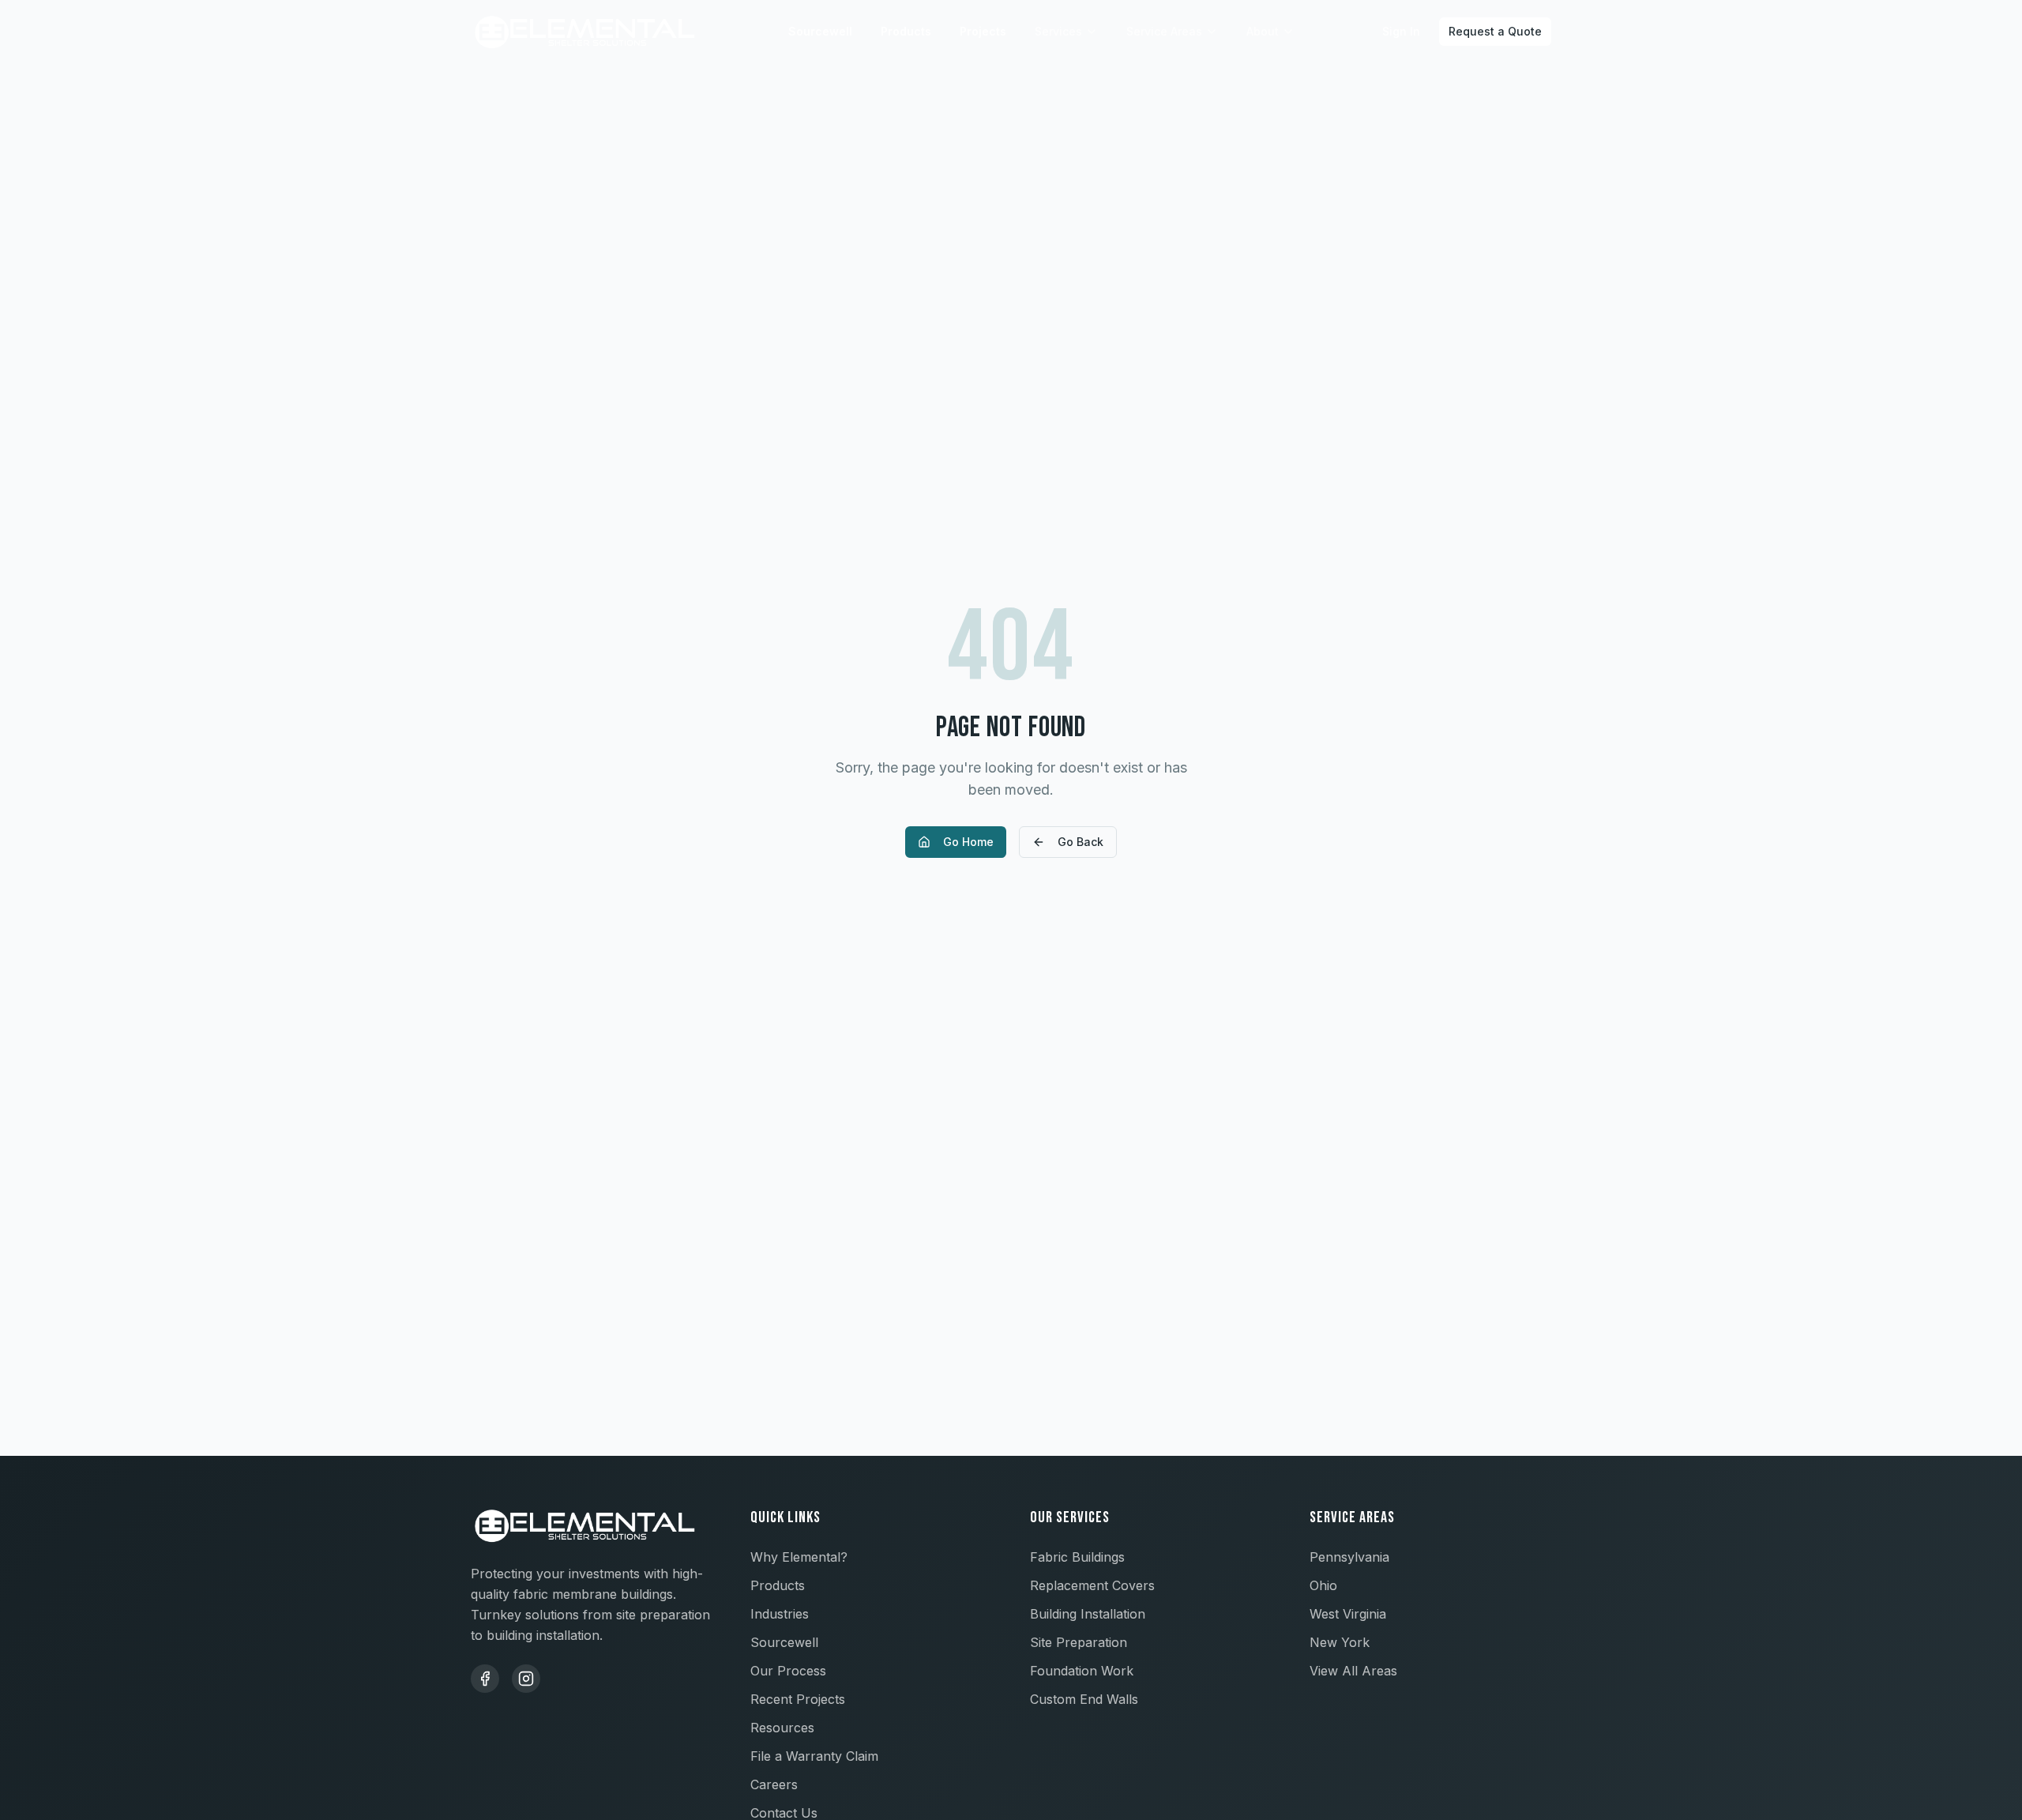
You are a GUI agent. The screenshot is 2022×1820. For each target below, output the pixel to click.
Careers (774, 1784)
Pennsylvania (1349, 1557)
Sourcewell (820, 31)
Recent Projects (798, 1699)
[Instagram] (526, 1679)
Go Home (968, 842)
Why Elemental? (799, 1557)
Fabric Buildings (1077, 1557)
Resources (782, 1728)
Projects (983, 31)
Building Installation (1088, 1614)
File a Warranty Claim (814, 1756)
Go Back (1081, 842)
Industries (780, 1614)
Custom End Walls (1084, 1699)
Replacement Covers (1092, 1585)
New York (1340, 1642)
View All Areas (1353, 1671)
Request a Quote (1495, 31)
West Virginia (1348, 1614)
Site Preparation (1079, 1642)
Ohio (1323, 1585)
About (1263, 31)
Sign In (1401, 31)
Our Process (788, 1671)
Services (1058, 31)
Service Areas (1164, 31)
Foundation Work (1082, 1671)
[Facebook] (485, 1679)
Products (906, 31)
